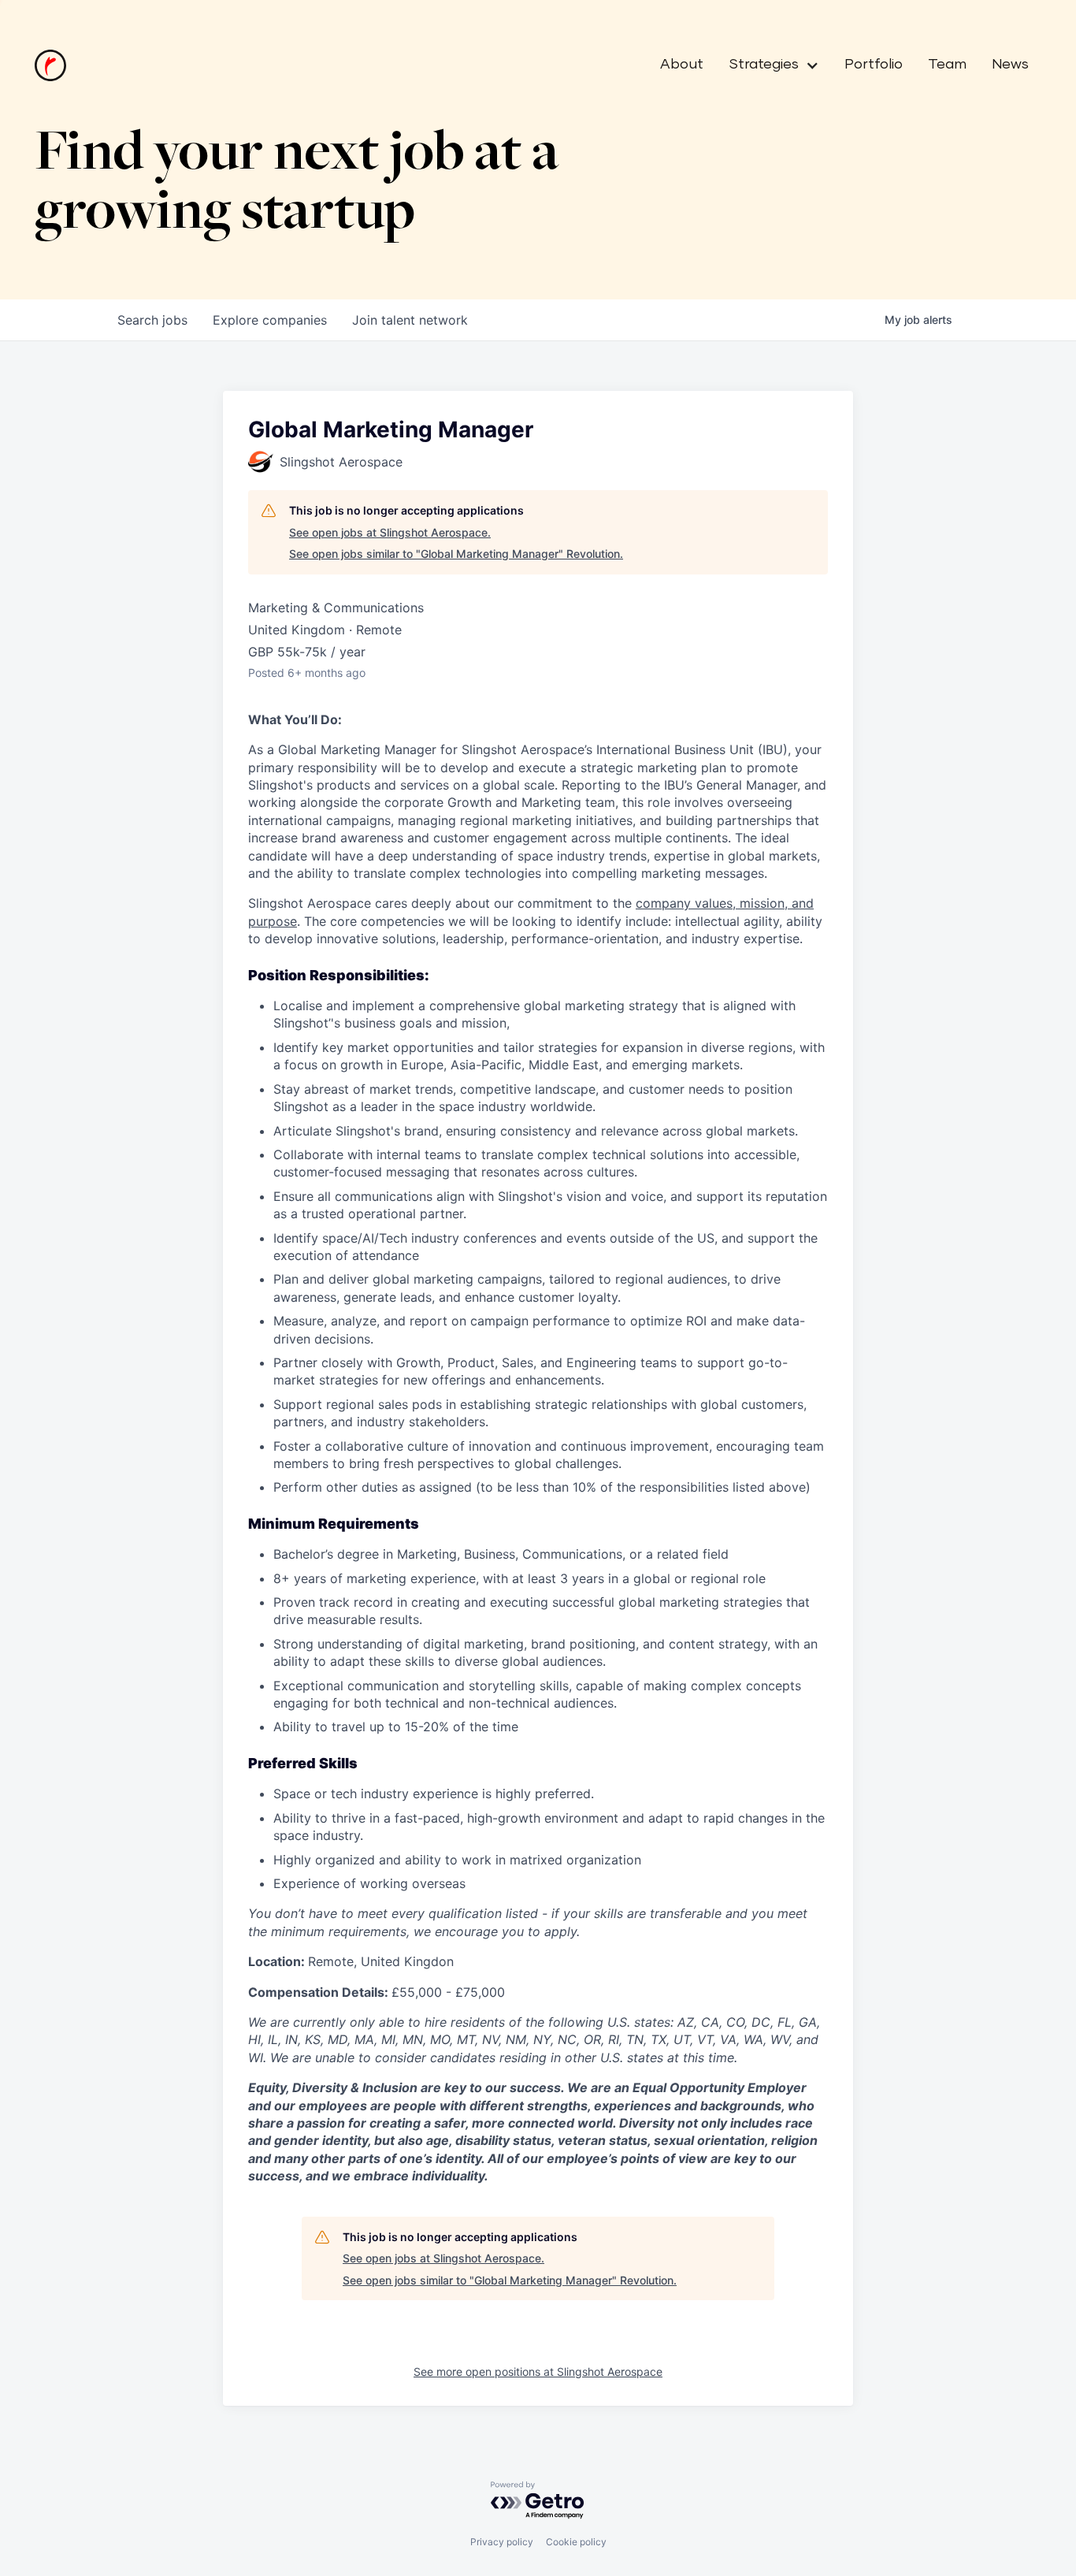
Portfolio (874, 65)
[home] (50, 65)
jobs (152, 320)
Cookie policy (576, 2542)
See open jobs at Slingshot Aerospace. (390, 532)
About (682, 65)
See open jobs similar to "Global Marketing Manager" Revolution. (456, 554)
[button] (768, 65)
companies (270, 320)
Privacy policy (502, 2542)
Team (947, 65)
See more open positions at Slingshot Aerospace (538, 2372)
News (1010, 65)
